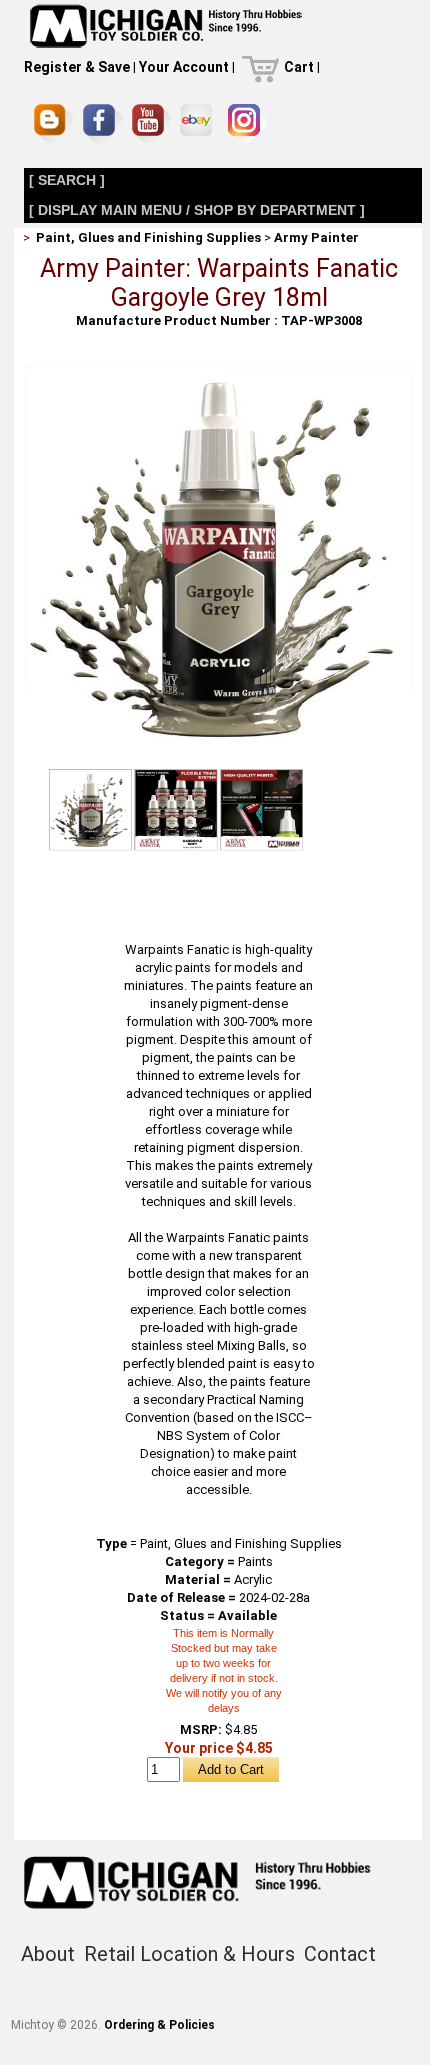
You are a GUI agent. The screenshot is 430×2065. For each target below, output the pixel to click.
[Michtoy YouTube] (151, 123)
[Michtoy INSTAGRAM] (247, 123)
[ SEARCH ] (67, 180)
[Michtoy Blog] (54, 124)
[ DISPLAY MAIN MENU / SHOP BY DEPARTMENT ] (197, 210)
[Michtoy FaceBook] (103, 124)
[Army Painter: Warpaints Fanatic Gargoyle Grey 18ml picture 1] (219, 372)
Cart (299, 67)
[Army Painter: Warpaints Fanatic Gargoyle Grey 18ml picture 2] (176, 809)
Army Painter (316, 237)
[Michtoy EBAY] (199, 123)
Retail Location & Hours (189, 1954)
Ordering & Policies (159, 2025)
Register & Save (77, 67)
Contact (340, 1954)
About (48, 1954)
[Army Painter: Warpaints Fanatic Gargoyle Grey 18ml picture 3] (261, 809)
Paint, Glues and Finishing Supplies (148, 237)
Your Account (184, 67)
